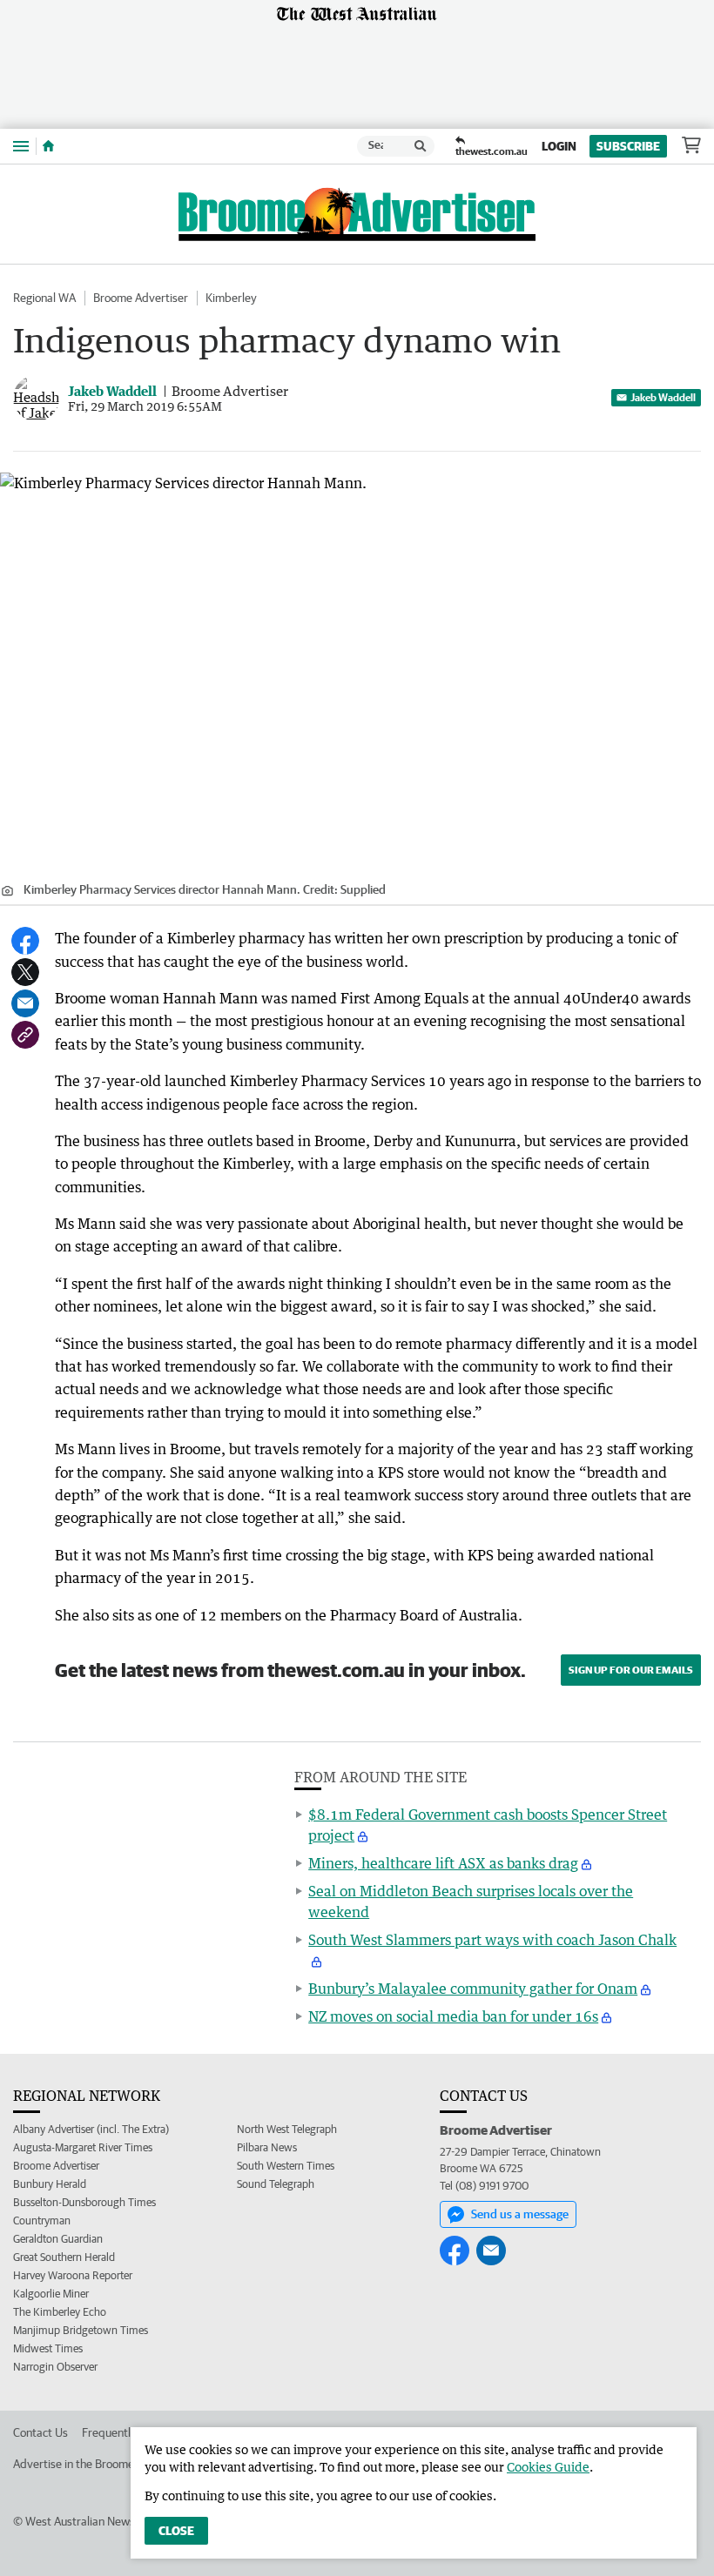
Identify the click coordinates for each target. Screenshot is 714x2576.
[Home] (48, 146)
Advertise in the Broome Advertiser (101, 2464)
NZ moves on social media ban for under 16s (453, 2016)
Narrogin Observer (55, 2367)
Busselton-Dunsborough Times (84, 2202)
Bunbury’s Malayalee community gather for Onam (473, 1989)
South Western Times (286, 2166)
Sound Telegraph (276, 2184)
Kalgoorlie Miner (51, 2294)
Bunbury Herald (50, 2184)
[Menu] (21, 146)
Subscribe (628, 146)
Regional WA (44, 298)
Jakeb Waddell (663, 397)
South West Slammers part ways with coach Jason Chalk (492, 1940)
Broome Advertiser (141, 298)
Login (559, 146)
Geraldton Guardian (58, 2239)
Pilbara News (267, 2147)
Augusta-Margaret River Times (83, 2147)
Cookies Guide (548, 2467)
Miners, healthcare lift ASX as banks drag (443, 1863)
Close (176, 2531)
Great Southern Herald (64, 2257)
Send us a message (520, 2214)
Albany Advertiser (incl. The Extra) (91, 2129)
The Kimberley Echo (60, 2312)
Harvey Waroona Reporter (73, 2275)
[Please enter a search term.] (421, 146)
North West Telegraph (287, 2129)
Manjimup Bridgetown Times (81, 2330)
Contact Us (40, 2432)
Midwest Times (48, 2348)
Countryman (42, 2220)
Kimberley (231, 298)
